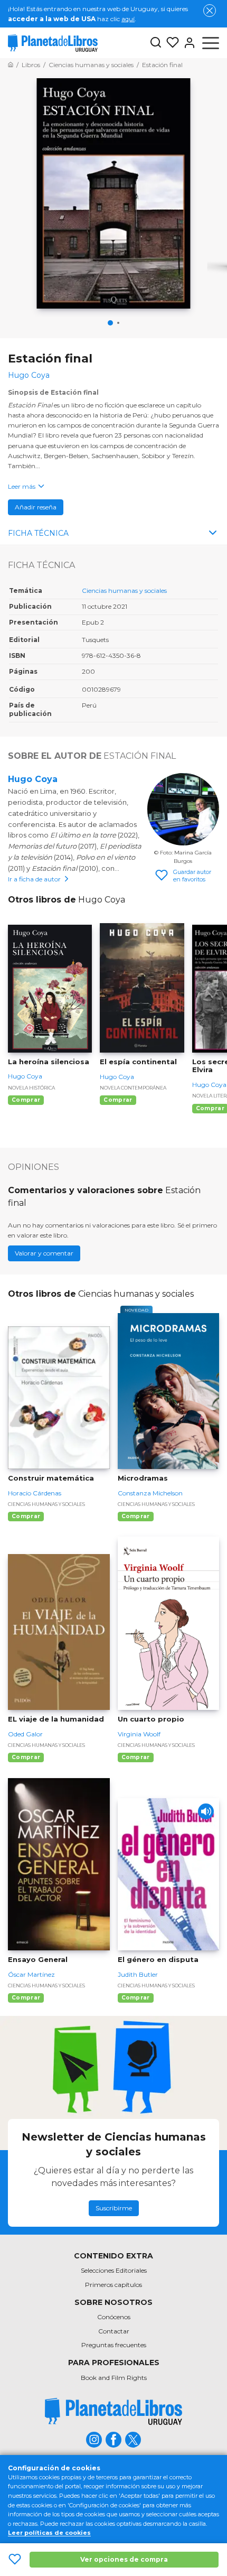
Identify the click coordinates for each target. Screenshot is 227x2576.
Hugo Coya (33, 779)
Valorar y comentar (44, 1253)
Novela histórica (31, 1088)
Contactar (114, 2331)
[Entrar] (187, 43)
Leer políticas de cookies (49, 2533)
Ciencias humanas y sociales (124, 590)
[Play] (206, 1811)
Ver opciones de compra (124, 2559)
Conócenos (114, 2317)
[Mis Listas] (171, 43)
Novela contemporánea (133, 1088)
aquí (128, 19)
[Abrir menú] (211, 43)
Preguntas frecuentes (114, 2345)
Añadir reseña (36, 507)
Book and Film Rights (114, 2378)
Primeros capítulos (113, 2285)
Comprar (26, 1100)
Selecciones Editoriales (114, 2270)
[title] (113, 2411)
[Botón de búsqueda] (156, 43)
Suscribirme (114, 2208)
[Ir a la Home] (11, 65)
